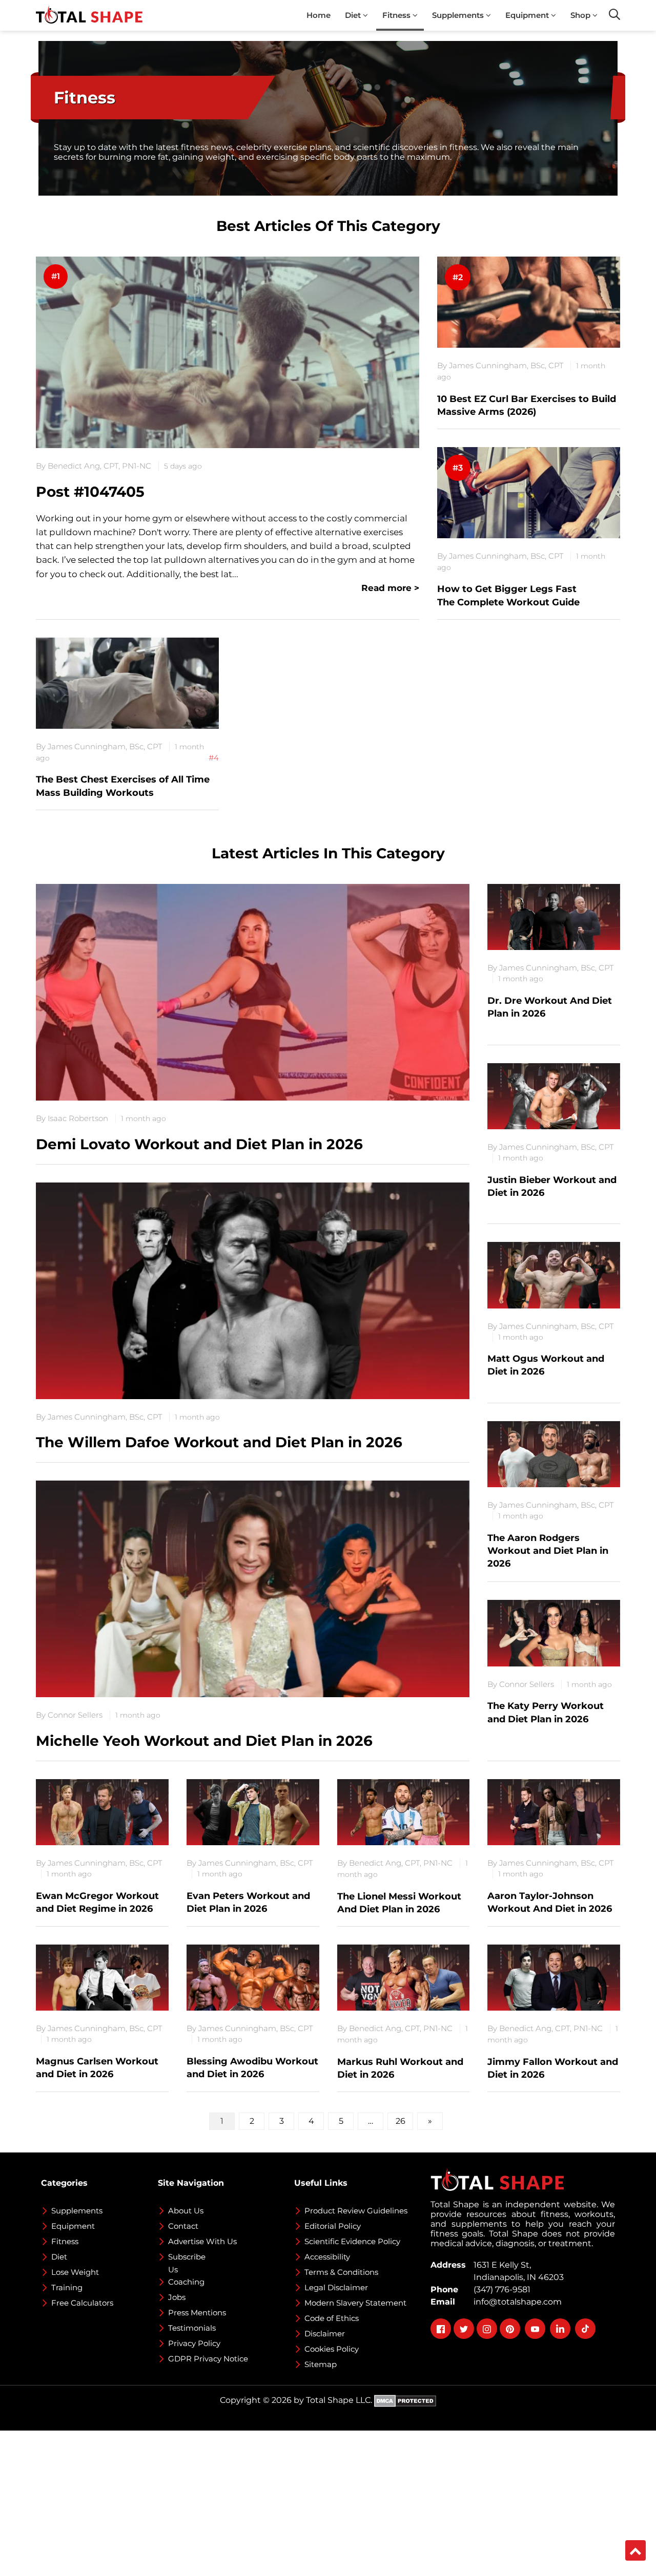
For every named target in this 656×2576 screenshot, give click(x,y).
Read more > (390, 588)
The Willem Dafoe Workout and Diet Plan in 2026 (219, 1442)
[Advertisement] (307, 2502)
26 (401, 2121)
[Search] (614, 14)
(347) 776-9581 (500, 2289)
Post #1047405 (90, 492)
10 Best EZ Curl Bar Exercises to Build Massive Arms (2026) (527, 405)
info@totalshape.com (516, 2302)
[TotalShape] (89, 15)
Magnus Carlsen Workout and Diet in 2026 (97, 2068)
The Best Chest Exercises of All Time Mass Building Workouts (123, 786)
